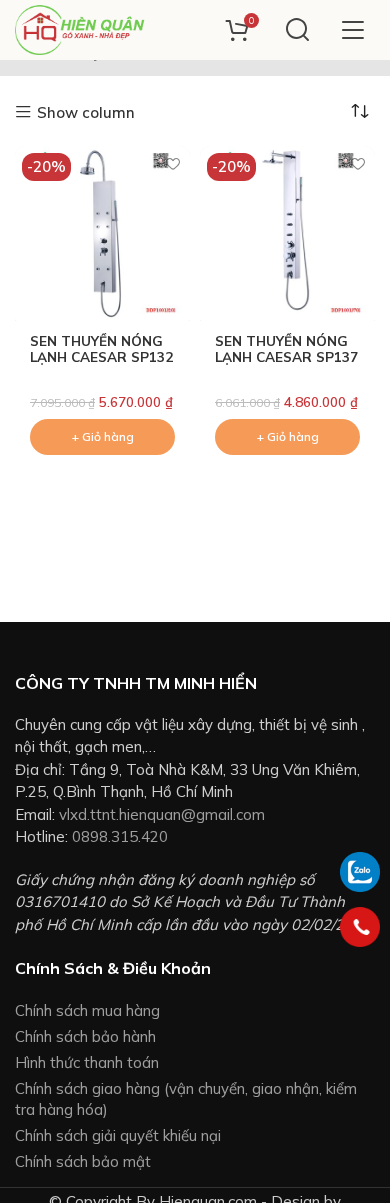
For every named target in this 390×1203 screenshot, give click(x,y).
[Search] (297, 30)
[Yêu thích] (172, 163)
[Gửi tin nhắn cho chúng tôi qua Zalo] (360, 870)
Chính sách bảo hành (85, 1036)
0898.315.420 (120, 836)
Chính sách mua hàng (87, 1010)
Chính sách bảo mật (83, 1161)
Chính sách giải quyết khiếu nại (118, 1135)
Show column (86, 112)
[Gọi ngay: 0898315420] (360, 927)
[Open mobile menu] (352, 30)
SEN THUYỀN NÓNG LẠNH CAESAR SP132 (101, 348)
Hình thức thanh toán (87, 1062)
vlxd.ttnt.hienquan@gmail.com (162, 814)
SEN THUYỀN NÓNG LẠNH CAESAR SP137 (286, 348)
